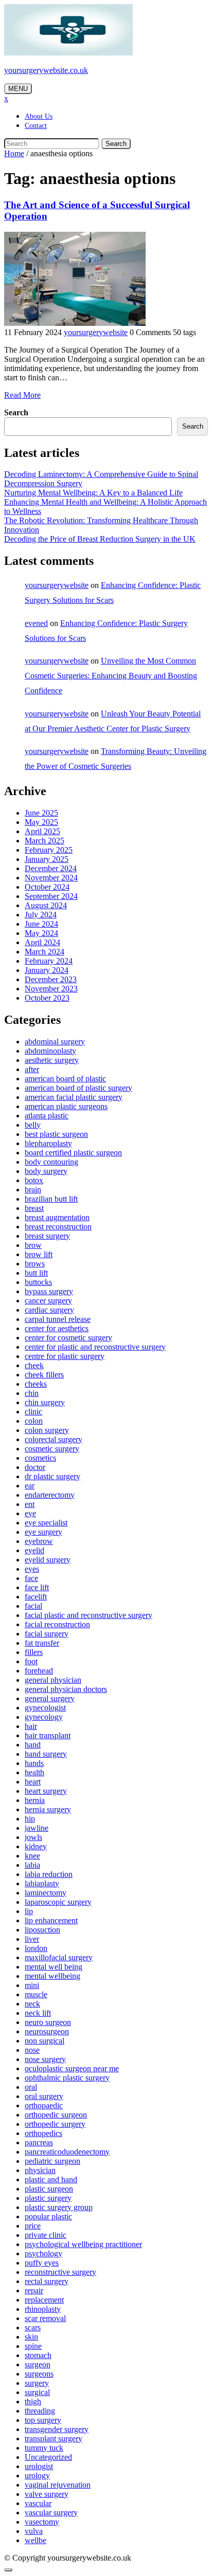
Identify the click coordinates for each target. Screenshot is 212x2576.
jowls (33, 1837)
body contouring (51, 1162)
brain (33, 1190)
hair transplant (48, 1735)
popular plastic (48, 2216)
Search (116, 144)
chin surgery (45, 1402)
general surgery (50, 1698)
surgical (37, 2392)
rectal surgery (47, 2281)
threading (40, 2411)
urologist (39, 2466)
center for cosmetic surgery (68, 1338)
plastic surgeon (49, 2189)
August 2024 (46, 905)
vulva (34, 2531)
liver (32, 1939)
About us (39, 116)
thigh (33, 2402)
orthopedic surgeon (56, 2115)
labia (32, 1865)
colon (34, 1421)
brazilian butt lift (51, 1199)
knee (32, 1856)
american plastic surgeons (66, 1106)
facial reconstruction (57, 1624)
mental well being (54, 1967)
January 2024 (47, 970)
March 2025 (45, 841)
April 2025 (42, 831)
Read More (22, 395)
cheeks (36, 1384)
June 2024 (41, 924)
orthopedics (43, 2133)
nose (32, 2050)
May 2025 (41, 822)
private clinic (46, 2235)
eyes (32, 1569)
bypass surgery (49, 1291)
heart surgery (46, 1791)
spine (33, 2346)
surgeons (39, 2374)
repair (34, 2290)
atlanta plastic (47, 1116)
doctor (35, 1467)
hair (31, 1726)
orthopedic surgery (55, 2124)
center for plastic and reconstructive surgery (95, 1347)
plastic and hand (51, 2179)
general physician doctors (66, 1689)
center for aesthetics (57, 1328)
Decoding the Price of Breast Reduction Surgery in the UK (100, 539)
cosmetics (40, 1458)
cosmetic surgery (52, 1449)
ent (30, 1504)
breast (34, 1208)
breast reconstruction (58, 1227)
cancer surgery (48, 1301)
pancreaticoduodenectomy (67, 2152)
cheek (34, 1365)
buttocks (38, 1282)
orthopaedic (44, 2105)
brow (33, 1245)
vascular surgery (51, 2513)
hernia (35, 1800)
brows (35, 1264)
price (33, 2226)
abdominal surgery (55, 1042)
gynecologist (45, 1708)
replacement (44, 2300)
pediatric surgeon (52, 2161)
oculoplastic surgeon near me (72, 2068)
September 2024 (51, 896)
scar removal (45, 2318)
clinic (33, 1412)
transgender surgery (57, 2429)
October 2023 (47, 998)
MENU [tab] (18, 89)
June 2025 (41, 813)
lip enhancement (51, 1920)
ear (30, 1486)
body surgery (46, 1171)
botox (34, 1180)
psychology (43, 2253)
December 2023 (51, 979)
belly (33, 1125)
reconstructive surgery (60, 2272)
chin (32, 1393)
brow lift (39, 1254)
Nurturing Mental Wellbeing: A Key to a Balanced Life (93, 493)
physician (40, 2170)
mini (32, 1985)
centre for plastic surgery (65, 1356)
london (36, 1948)
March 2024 (45, 952)
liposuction (42, 1930)
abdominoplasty (50, 1051)
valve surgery (47, 2494)
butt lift (36, 1273)
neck (32, 2004)
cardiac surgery (49, 1310)
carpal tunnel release (58, 1319)
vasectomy (42, 2522)
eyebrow (39, 1541)
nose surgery (45, 2059)
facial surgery (47, 1634)
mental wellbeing (52, 1976)
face (31, 1578)
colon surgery (47, 1430)
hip (30, 1819)
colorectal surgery (54, 1439)
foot (31, 1661)
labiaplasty (42, 1883)
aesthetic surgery (52, 1060)
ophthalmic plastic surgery (67, 2078)
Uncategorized (48, 2457)
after (32, 1069)
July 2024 (41, 915)
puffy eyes (42, 2263)
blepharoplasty (48, 1143)
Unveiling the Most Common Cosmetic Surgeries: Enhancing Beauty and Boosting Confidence (111, 676)
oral (31, 2087)
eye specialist (46, 1523)
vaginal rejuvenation (58, 2485)
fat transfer (42, 1643)
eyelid (34, 1550)
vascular (38, 2503)
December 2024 (51, 868)
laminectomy (46, 1893)
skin (31, 2337)
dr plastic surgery (52, 1476)
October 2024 (47, 887)
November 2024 (51, 878)
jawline (37, 1828)
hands (34, 1763)
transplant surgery (54, 2439)
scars (33, 2327)
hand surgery (46, 1754)
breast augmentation (57, 1217)
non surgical (45, 2041)
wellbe (36, 2540)
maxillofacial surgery (59, 1957)
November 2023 (51, 989)
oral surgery (44, 2096)
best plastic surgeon (56, 1134)
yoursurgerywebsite (96, 332)
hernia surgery (48, 1809)
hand (33, 1745)
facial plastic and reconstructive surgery (89, 1615)
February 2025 (49, 850)
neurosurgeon (47, 2031)
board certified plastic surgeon (73, 1153)
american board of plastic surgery (78, 1088)
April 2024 (42, 942)
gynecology (44, 1717)
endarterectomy (50, 1495)
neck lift (38, 2013)
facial (33, 1606)
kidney (36, 1846)
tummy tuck (44, 2448)
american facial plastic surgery (74, 1097)
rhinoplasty (43, 2309)
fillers (34, 1652)
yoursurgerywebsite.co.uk (46, 70)
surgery (37, 2383)
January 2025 (47, 859)
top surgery (43, 2420)
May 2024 (41, 933)
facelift (36, 1597)
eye (30, 1513)
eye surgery (43, 1532)
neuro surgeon (48, 2022)
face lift (37, 1587)
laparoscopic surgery (58, 1902)
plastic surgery (48, 2198)
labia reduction (49, 1874)
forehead (39, 1671)
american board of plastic (65, 1079)
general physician (53, 1680)
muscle (36, 1994)
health (34, 1772)
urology (37, 2476)
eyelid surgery (48, 1560)
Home (14, 153)
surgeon (38, 2365)
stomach (38, 2355)
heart (33, 1782)
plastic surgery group (59, 2207)
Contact (36, 126)
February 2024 (49, 961)
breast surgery (47, 1236)
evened (36, 623)
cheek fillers (44, 1375)
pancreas (39, 2142)
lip (29, 1911)
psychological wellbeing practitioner (83, 2244)
